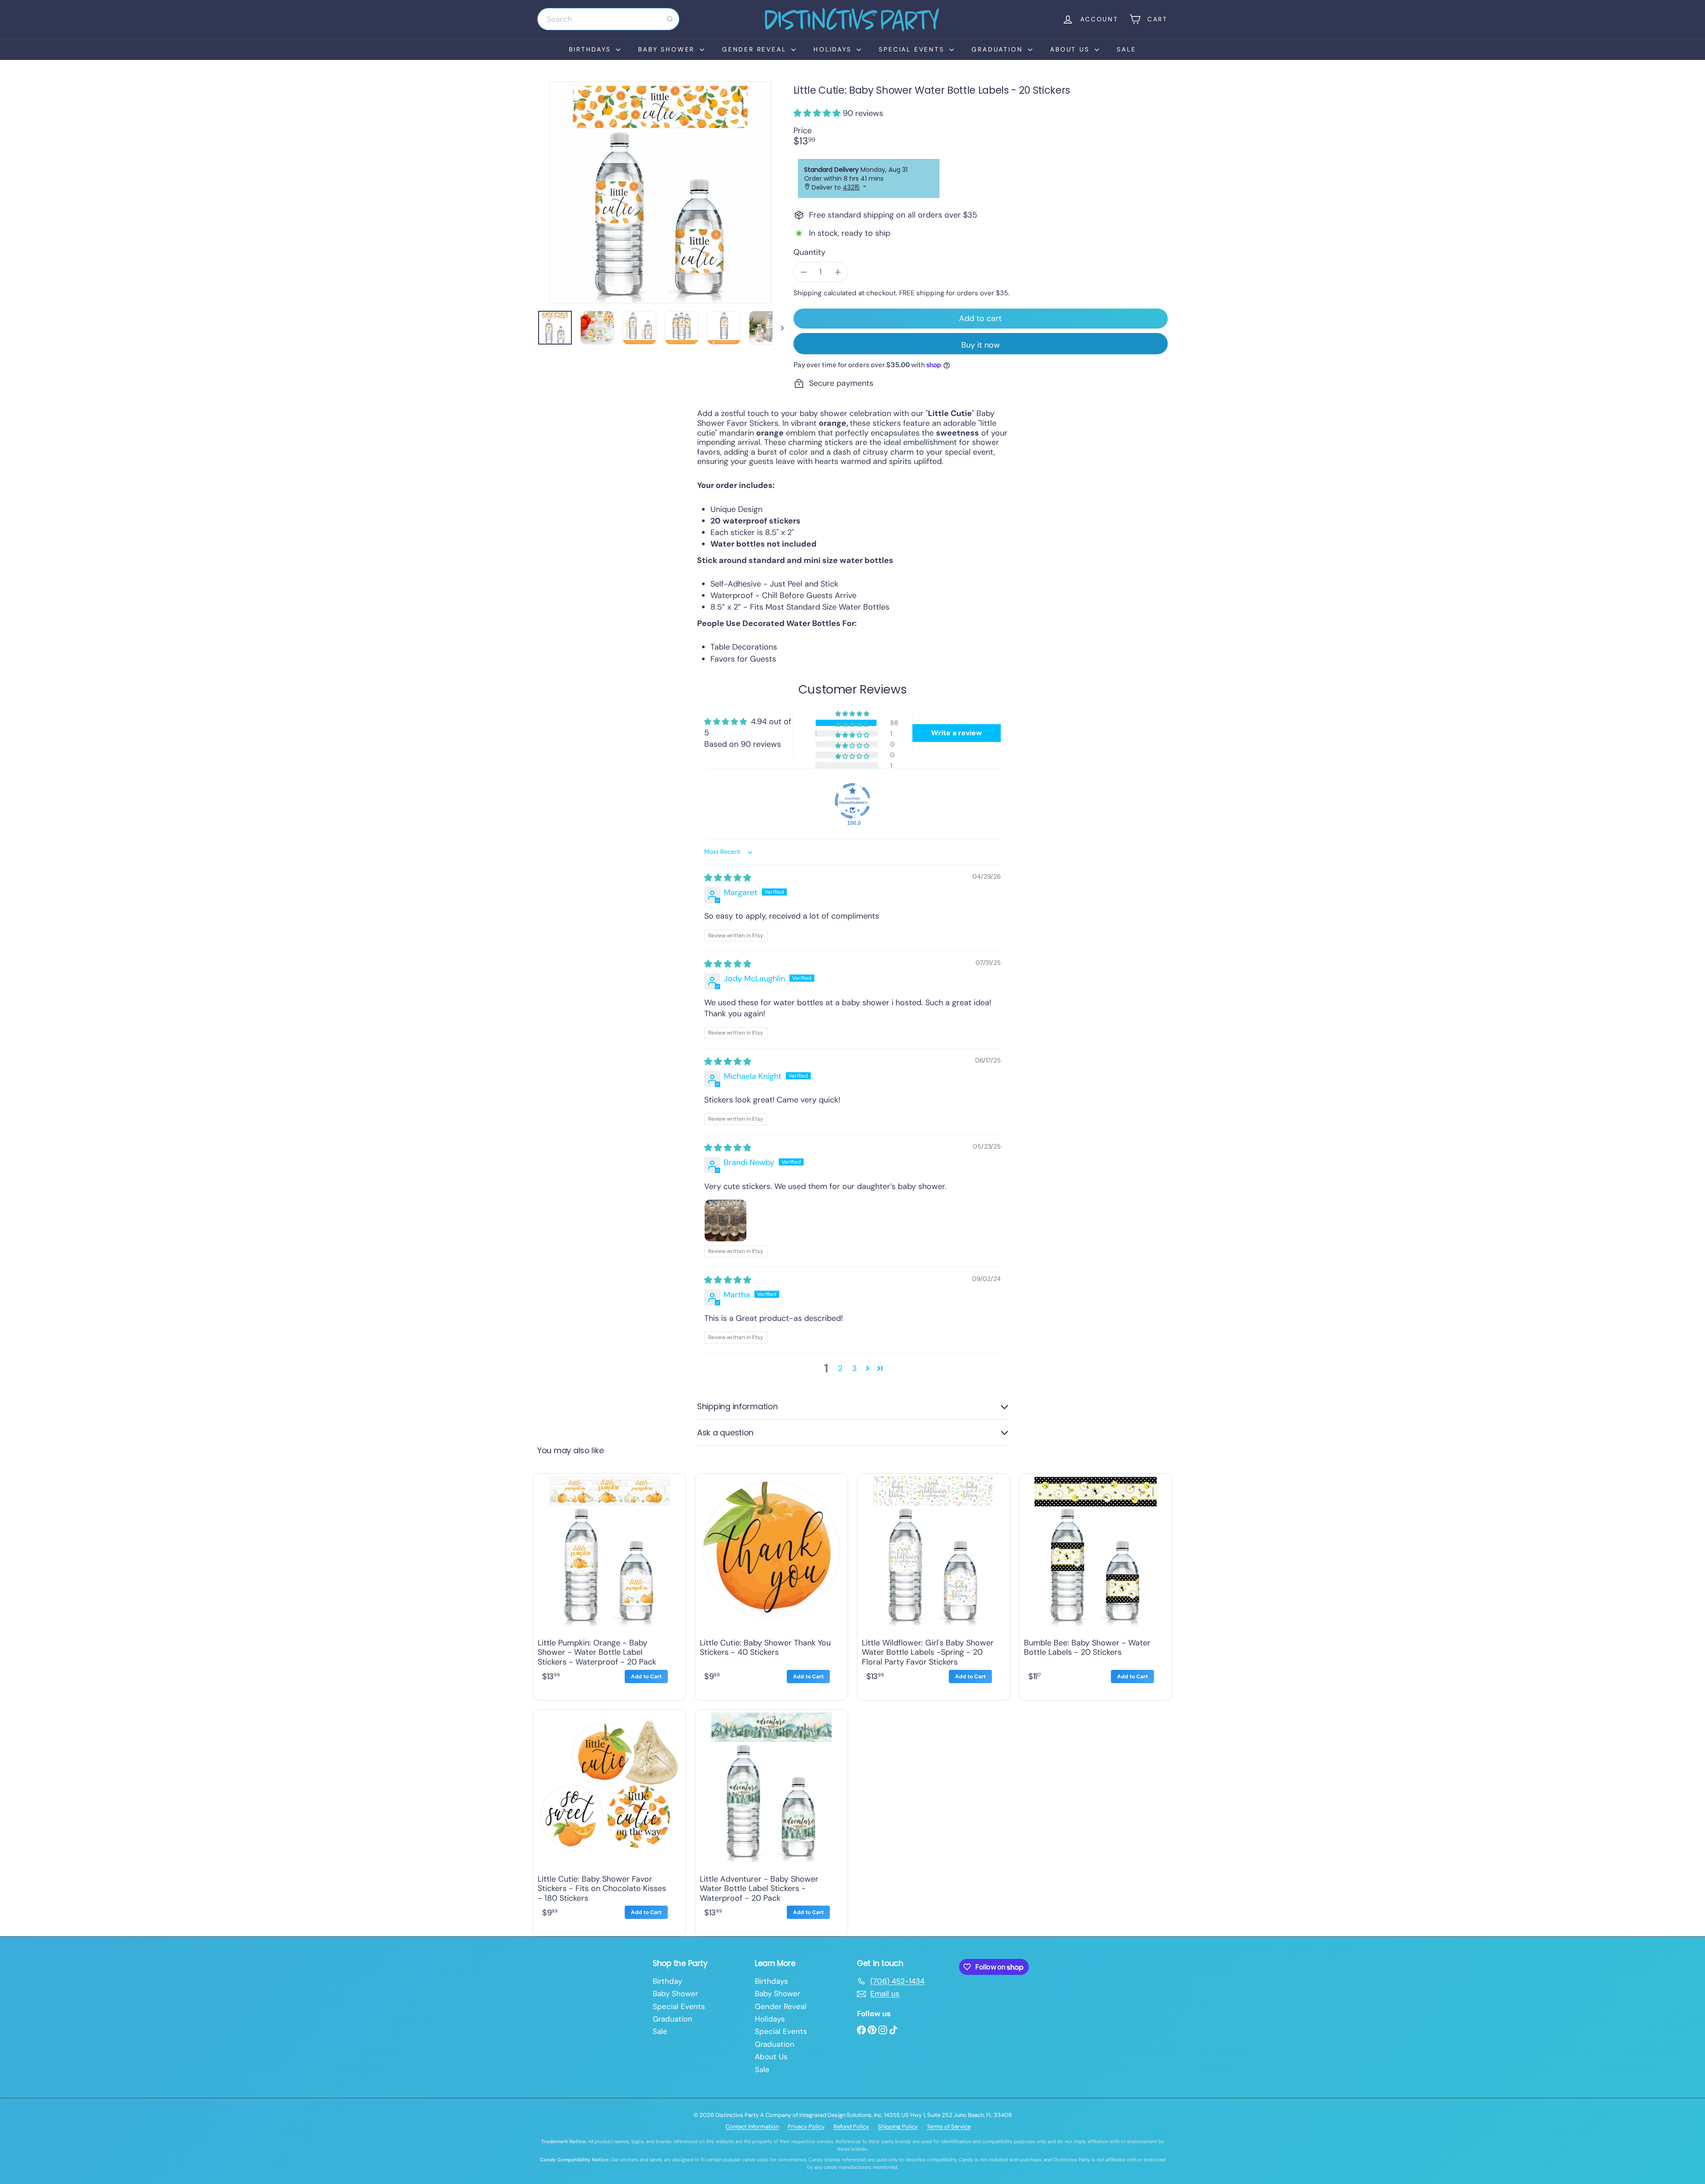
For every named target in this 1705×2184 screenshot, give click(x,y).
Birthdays (591, 49)
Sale (1126, 49)
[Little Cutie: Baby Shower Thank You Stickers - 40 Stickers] (771, 1585)
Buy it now (981, 345)
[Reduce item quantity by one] (804, 272)
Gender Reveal (755, 49)
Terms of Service (949, 2127)
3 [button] (854, 1368)
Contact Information (752, 2127)
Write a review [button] (956, 733)
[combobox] (608, 19)
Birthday (667, 1981)
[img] (728, 878)
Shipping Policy (898, 2127)
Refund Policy (851, 2127)
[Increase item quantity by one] (838, 272)
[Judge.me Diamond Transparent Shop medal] (852, 801)
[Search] (670, 19)
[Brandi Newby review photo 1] (726, 1221)
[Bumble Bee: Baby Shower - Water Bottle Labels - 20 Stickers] (1096, 1585)
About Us (1071, 49)
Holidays (834, 49)
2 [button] (840, 1368)
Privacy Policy (806, 2127)
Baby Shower (668, 49)
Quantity (809, 253)
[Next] (778, 328)
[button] (818, 113)
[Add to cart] (646, 1677)
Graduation (999, 49)
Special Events (913, 49)
